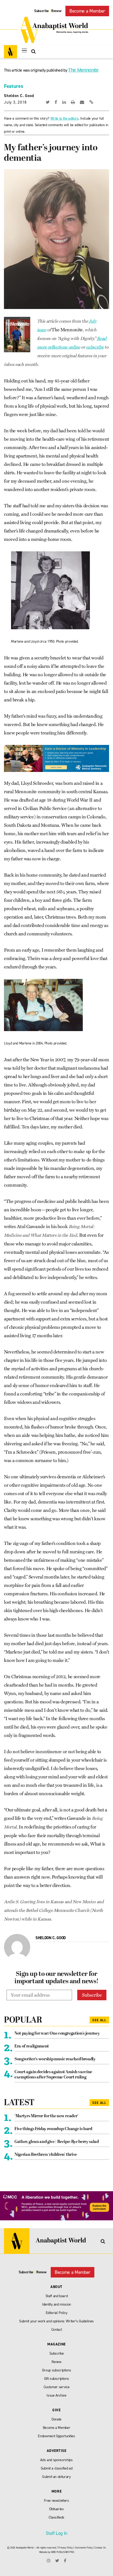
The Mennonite (83, 70)
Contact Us (100, 2548)
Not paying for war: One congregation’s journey (57, 2034)
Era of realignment (32, 2046)
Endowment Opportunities (56, 2436)
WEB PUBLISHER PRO (62, 2552)
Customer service (57, 2387)
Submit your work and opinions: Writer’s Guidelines (56, 2321)
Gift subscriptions (57, 2379)
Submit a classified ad (57, 2468)
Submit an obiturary (56, 2477)
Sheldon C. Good (19, 96)
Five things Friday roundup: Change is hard (53, 2129)
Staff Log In (56, 2533)
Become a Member (87, 11)
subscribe (95, 347)
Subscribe (42, 11)
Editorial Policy (57, 2313)
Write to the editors (65, 118)
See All (99, 2020)
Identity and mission (56, 2304)
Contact (57, 2330)
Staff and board (57, 2296)
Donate (56, 2419)
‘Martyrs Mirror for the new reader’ (46, 2116)
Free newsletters (56, 2501)
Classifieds (56, 2517)
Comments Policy (84, 2548)
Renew (56, 11)
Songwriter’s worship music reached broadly (55, 2059)
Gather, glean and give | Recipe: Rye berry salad (57, 2142)
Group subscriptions (57, 2370)
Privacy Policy (65, 2548)
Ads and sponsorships (56, 2460)
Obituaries (56, 2509)
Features (13, 86)
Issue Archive (56, 2395)
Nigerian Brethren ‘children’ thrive (46, 2155)
